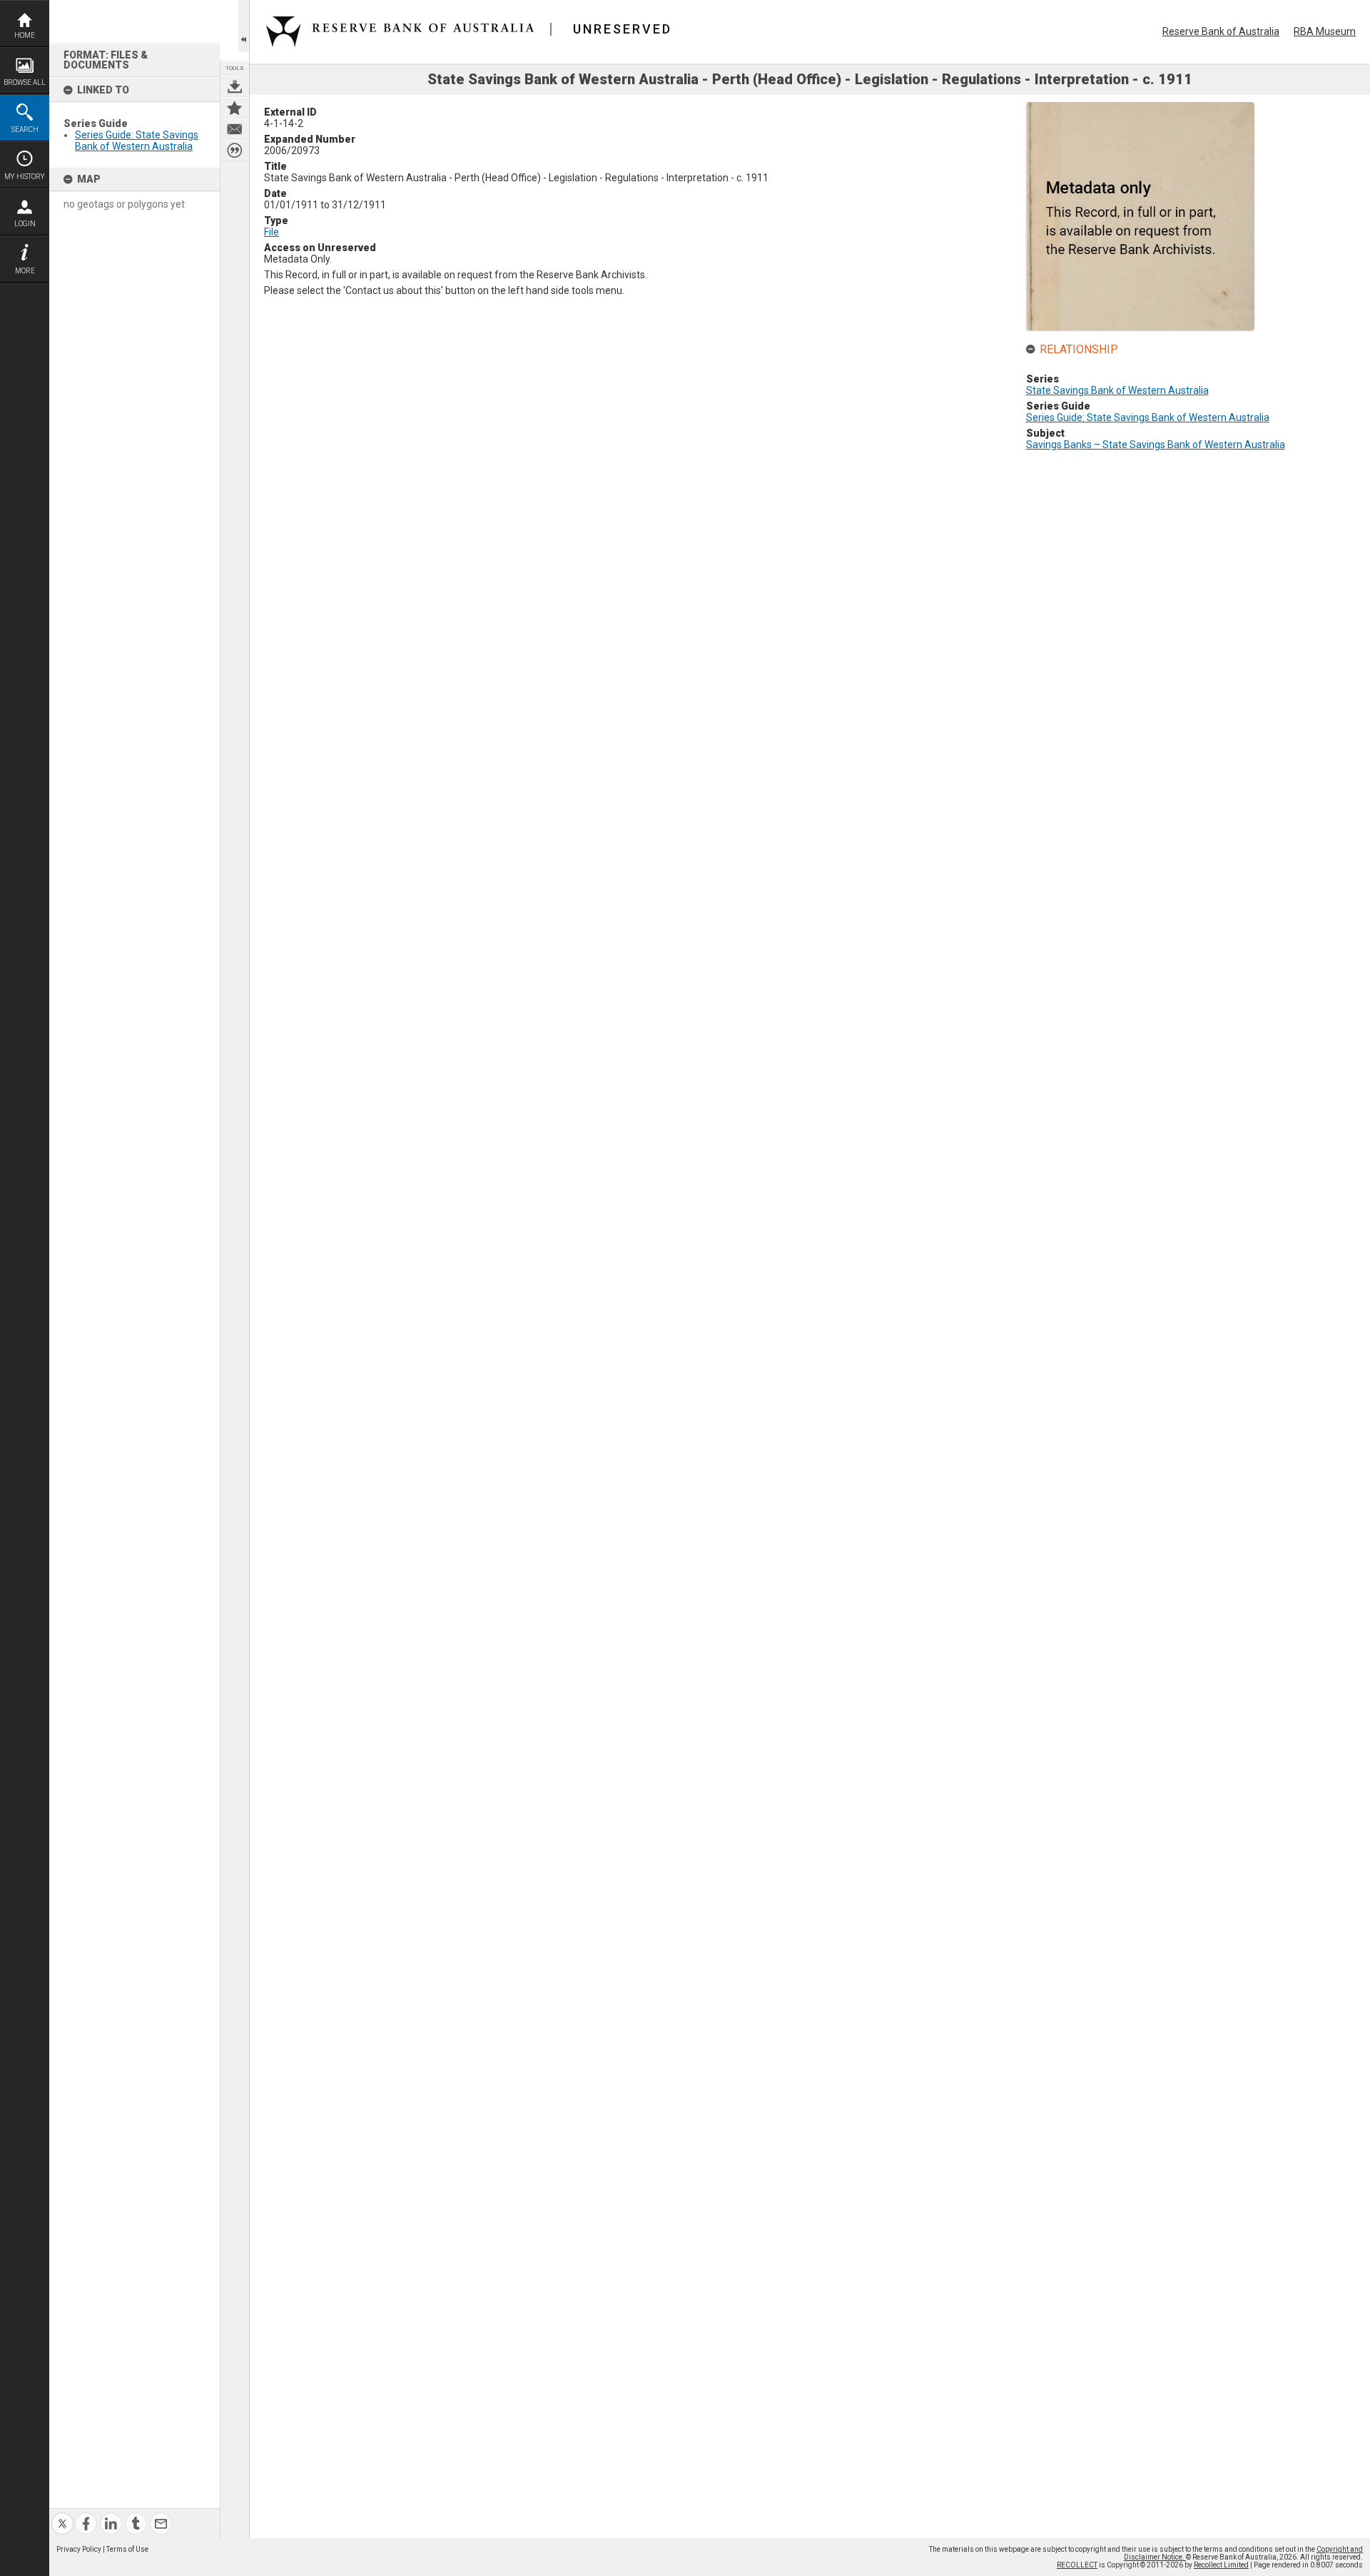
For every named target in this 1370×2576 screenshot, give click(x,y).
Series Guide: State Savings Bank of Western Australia (137, 141)
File (272, 232)
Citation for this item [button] (235, 151)
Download (235, 86)
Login (25, 224)
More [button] (25, 271)
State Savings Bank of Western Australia (1117, 390)
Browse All (25, 82)
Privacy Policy (79, 2549)
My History (25, 177)
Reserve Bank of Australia (1221, 31)
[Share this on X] (62, 2515)
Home (25, 35)
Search (25, 130)
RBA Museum (1325, 31)
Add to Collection (235, 108)
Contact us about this (235, 129)
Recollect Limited (1221, 2565)
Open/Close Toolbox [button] (244, 26)
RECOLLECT (1077, 2565)
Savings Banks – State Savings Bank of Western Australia (1156, 445)
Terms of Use (127, 2549)
